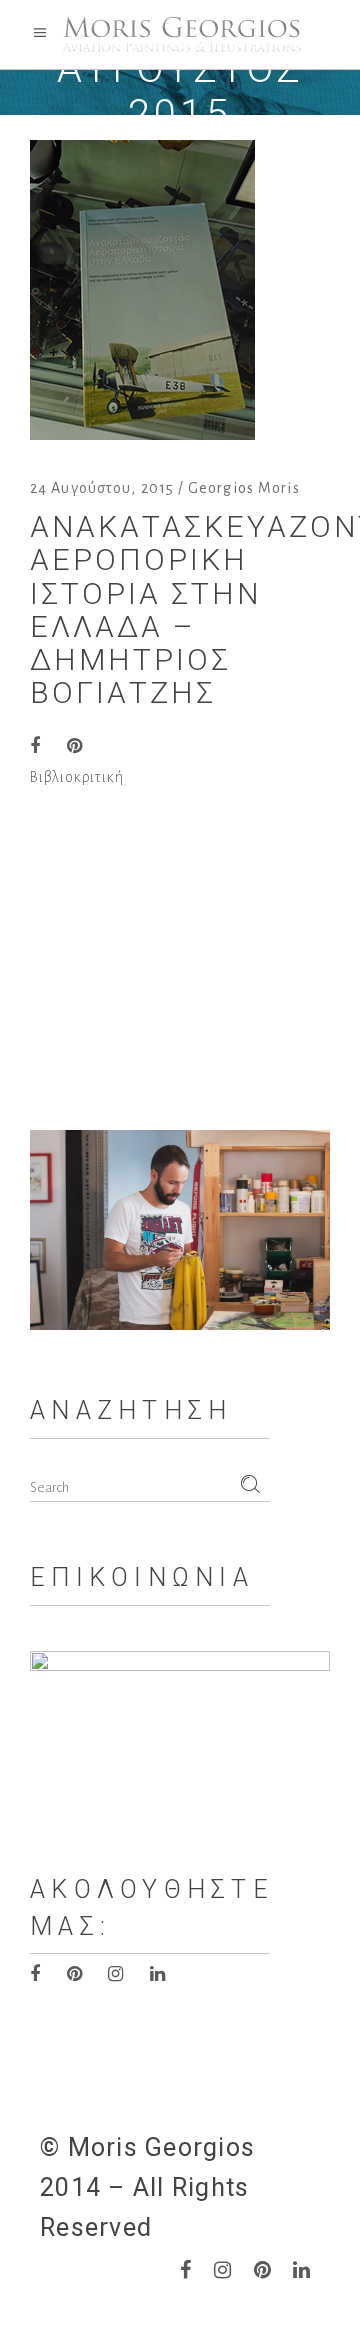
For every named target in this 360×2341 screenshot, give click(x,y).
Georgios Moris (244, 488)
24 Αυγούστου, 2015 (102, 488)
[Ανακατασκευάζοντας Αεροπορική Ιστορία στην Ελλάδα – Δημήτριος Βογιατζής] (142, 290)
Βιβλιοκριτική (76, 777)
